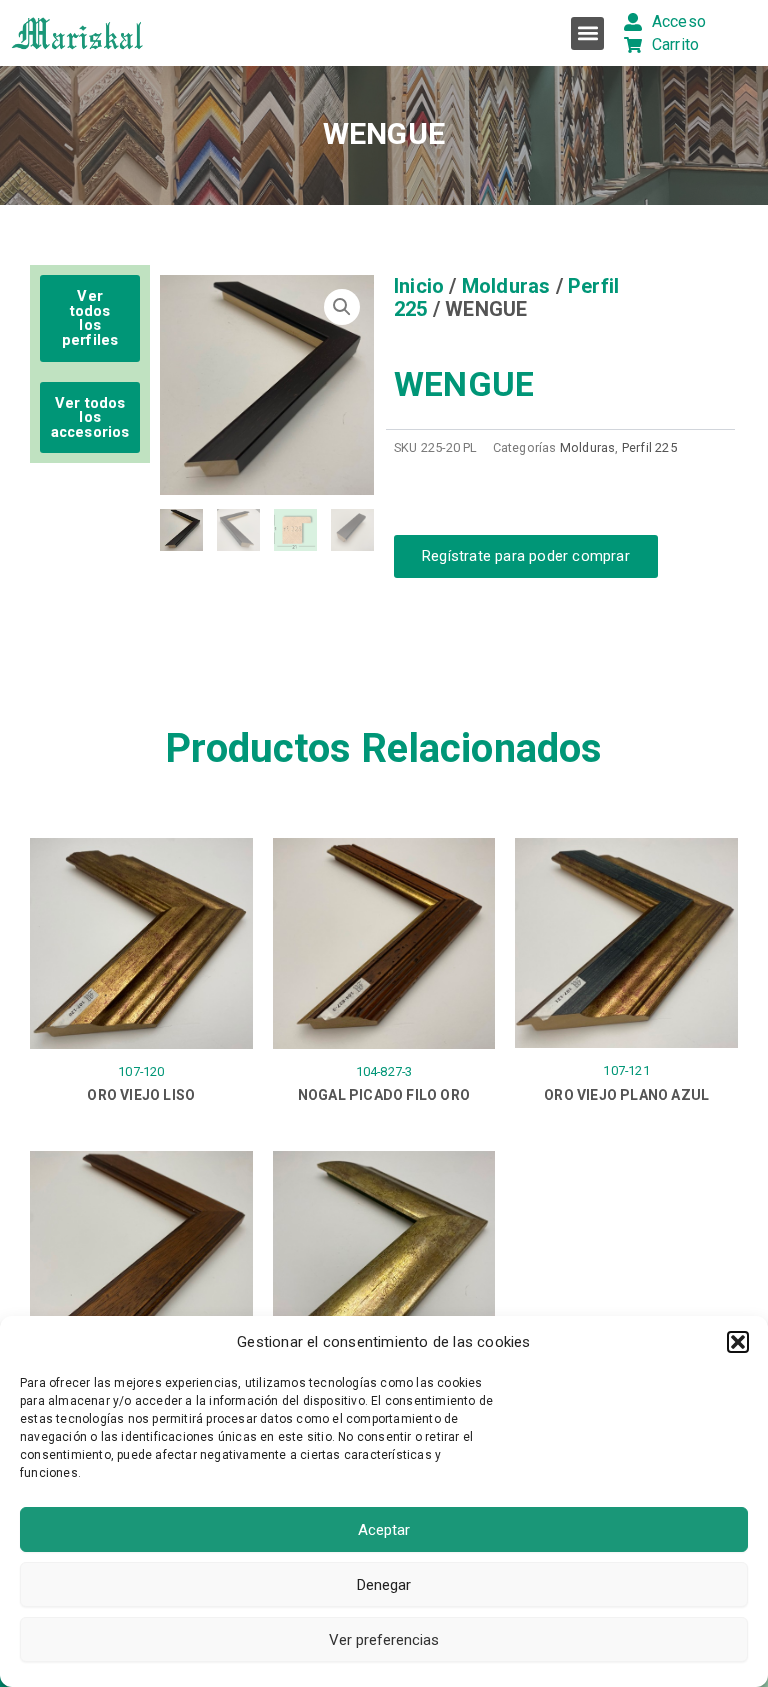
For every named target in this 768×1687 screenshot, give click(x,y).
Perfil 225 (649, 447)
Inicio (419, 286)
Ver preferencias (384, 1640)
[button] (738, 1342)
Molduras (506, 286)
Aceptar (384, 1530)
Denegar (384, 1585)
